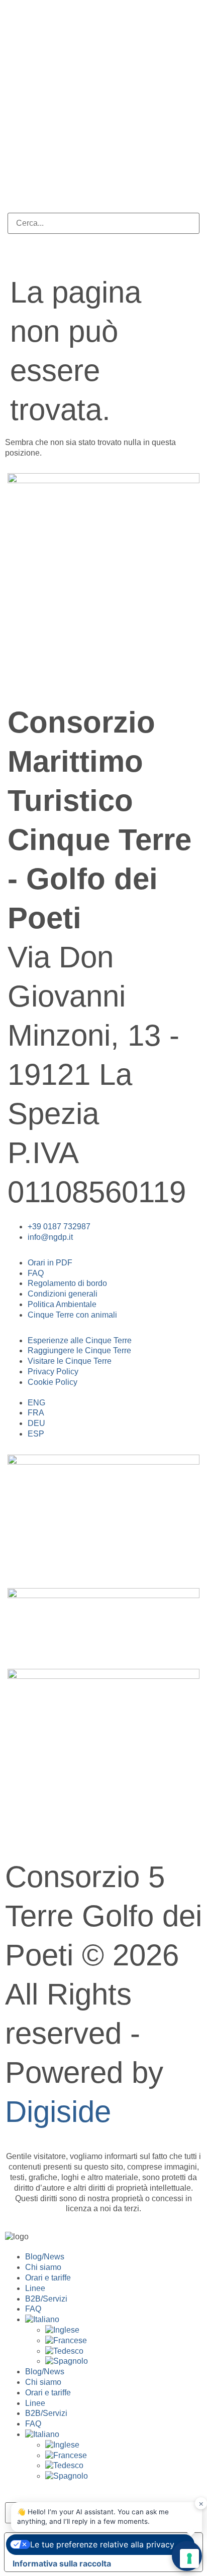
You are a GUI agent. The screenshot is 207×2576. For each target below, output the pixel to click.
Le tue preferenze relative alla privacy (102, 2544)
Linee (35, 2288)
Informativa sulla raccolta (62, 2563)
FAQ (33, 2309)
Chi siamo (43, 2267)
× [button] (201, 2503)
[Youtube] (74, 673)
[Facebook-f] (20, 673)
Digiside (58, 2112)
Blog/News (45, 2257)
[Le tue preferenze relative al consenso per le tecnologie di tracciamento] (189, 2558)
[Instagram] (47, 673)
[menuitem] (114, 2320)
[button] (103, 207)
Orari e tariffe (48, 2278)
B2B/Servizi (46, 2299)
